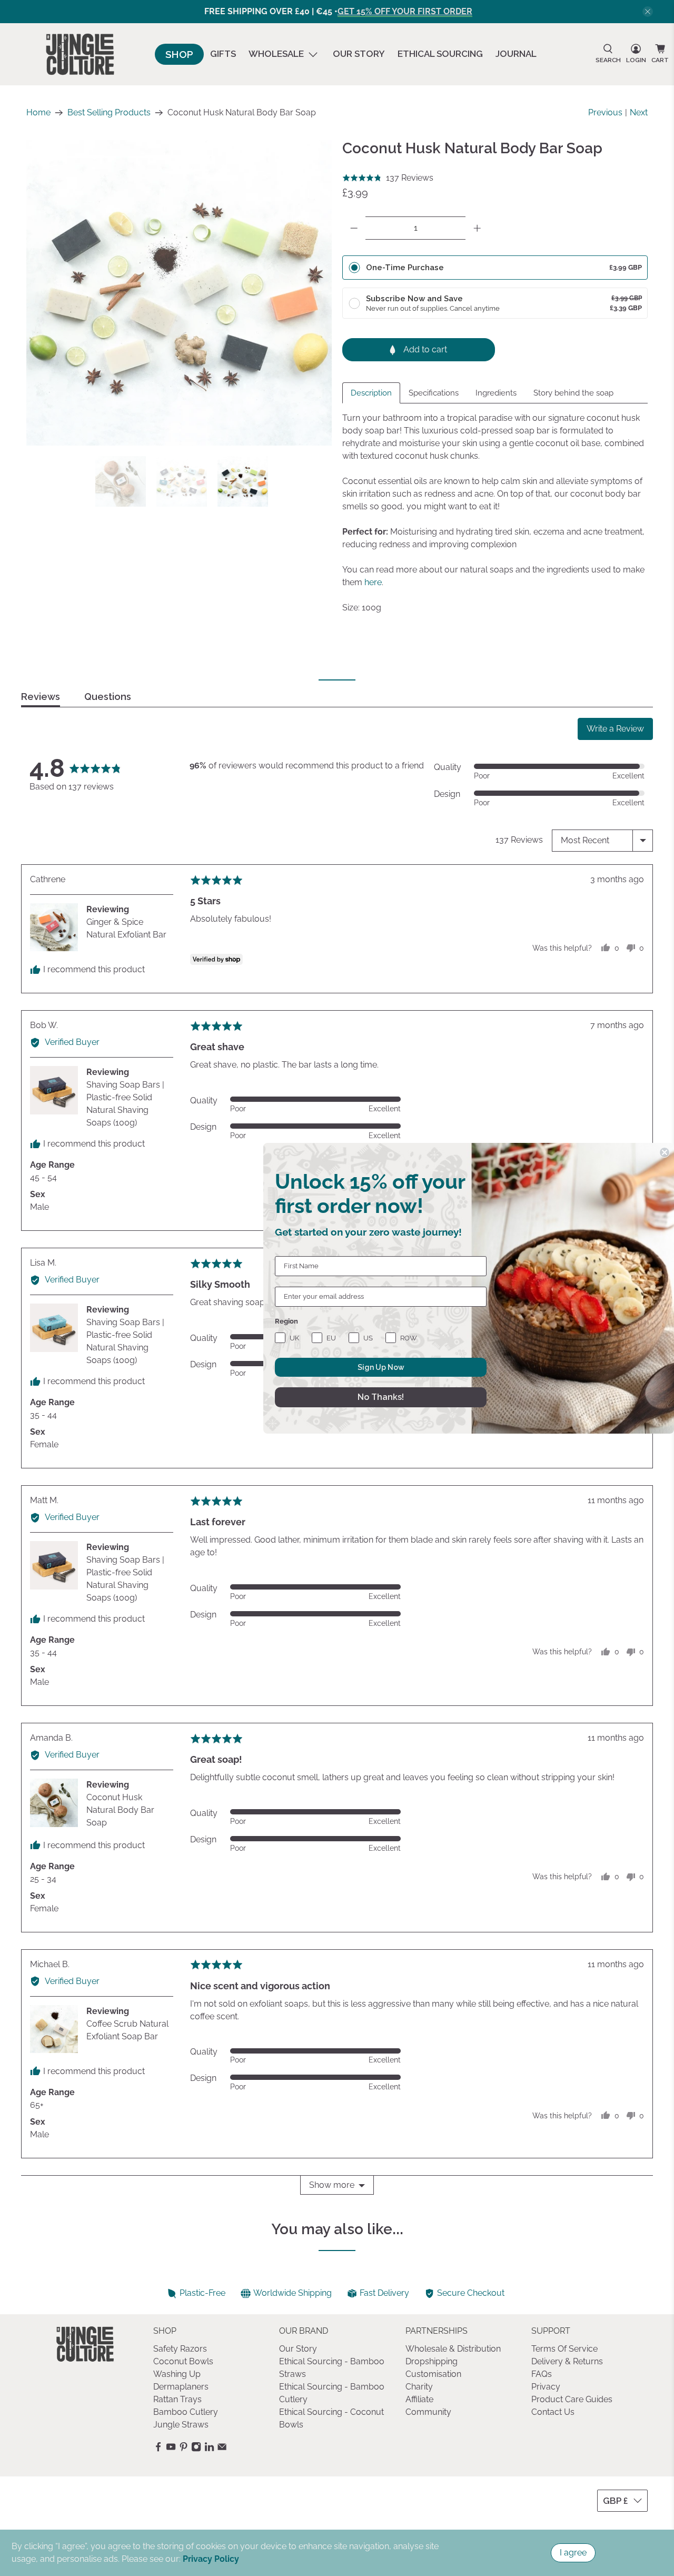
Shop (179, 54)
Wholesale (276, 54)
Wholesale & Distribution (453, 2349)
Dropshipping (432, 2361)
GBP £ (616, 2501)
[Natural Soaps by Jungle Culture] (179, 293)
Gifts (223, 54)
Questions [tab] (108, 697)
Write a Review (615, 729)
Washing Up (177, 2374)
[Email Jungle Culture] (222, 2449)
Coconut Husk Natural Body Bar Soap (120, 1810)
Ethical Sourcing (440, 54)
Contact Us (553, 2412)
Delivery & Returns (567, 2361)
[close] (648, 12)
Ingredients (496, 393)
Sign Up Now (381, 1367)
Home (38, 113)
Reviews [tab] (41, 697)
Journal (516, 54)
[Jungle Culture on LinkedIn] (209, 2449)
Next (639, 112)
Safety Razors (180, 2349)
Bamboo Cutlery (186, 2412)
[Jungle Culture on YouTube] (171, 2449)
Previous (605, 112)
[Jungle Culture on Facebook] (158, 2449)
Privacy (546, 2387)
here (373, 582)
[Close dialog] (665, 1152)
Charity (419, 2387)
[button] (388, 178)
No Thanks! (381, 1397)
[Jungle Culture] (80, 54)
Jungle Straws (181, 2425)
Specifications (434, 393)
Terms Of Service (564, 2349)
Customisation (433, 2374)
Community (428, 2412)
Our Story (359, 54)
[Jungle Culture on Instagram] (196, 2449)
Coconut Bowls (183, 2361)
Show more (332, 2185)
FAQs (542, 2374)
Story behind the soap (573, 393)
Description (371, 393)
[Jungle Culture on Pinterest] (184, 2449)
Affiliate (419, 2399)
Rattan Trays (177, 2399)
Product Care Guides (572, 2399)
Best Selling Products (109, 113)
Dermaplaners (181, 2387)
